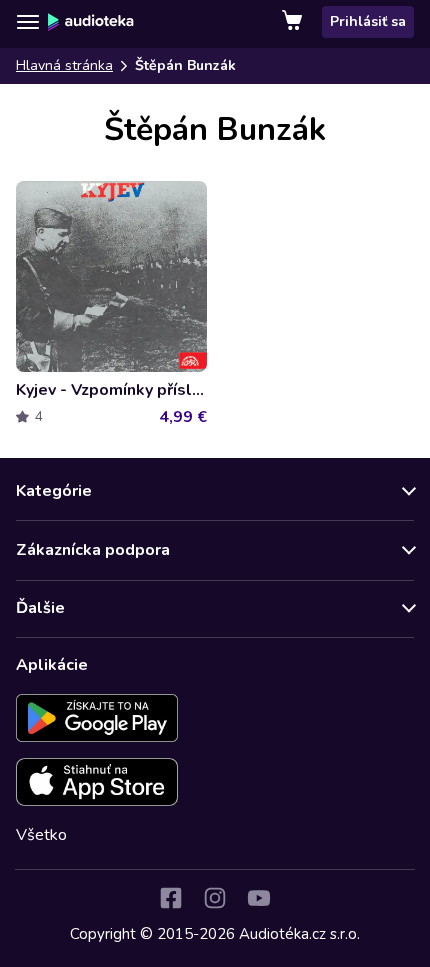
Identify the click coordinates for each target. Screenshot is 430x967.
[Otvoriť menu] (28, 22)
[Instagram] (215, 898)
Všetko (41, 835)
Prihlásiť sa (368, 21)
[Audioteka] (91, 22)
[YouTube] (259, 898)
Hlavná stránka (64, 65)
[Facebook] (171, 898)
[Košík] (294, 22)
